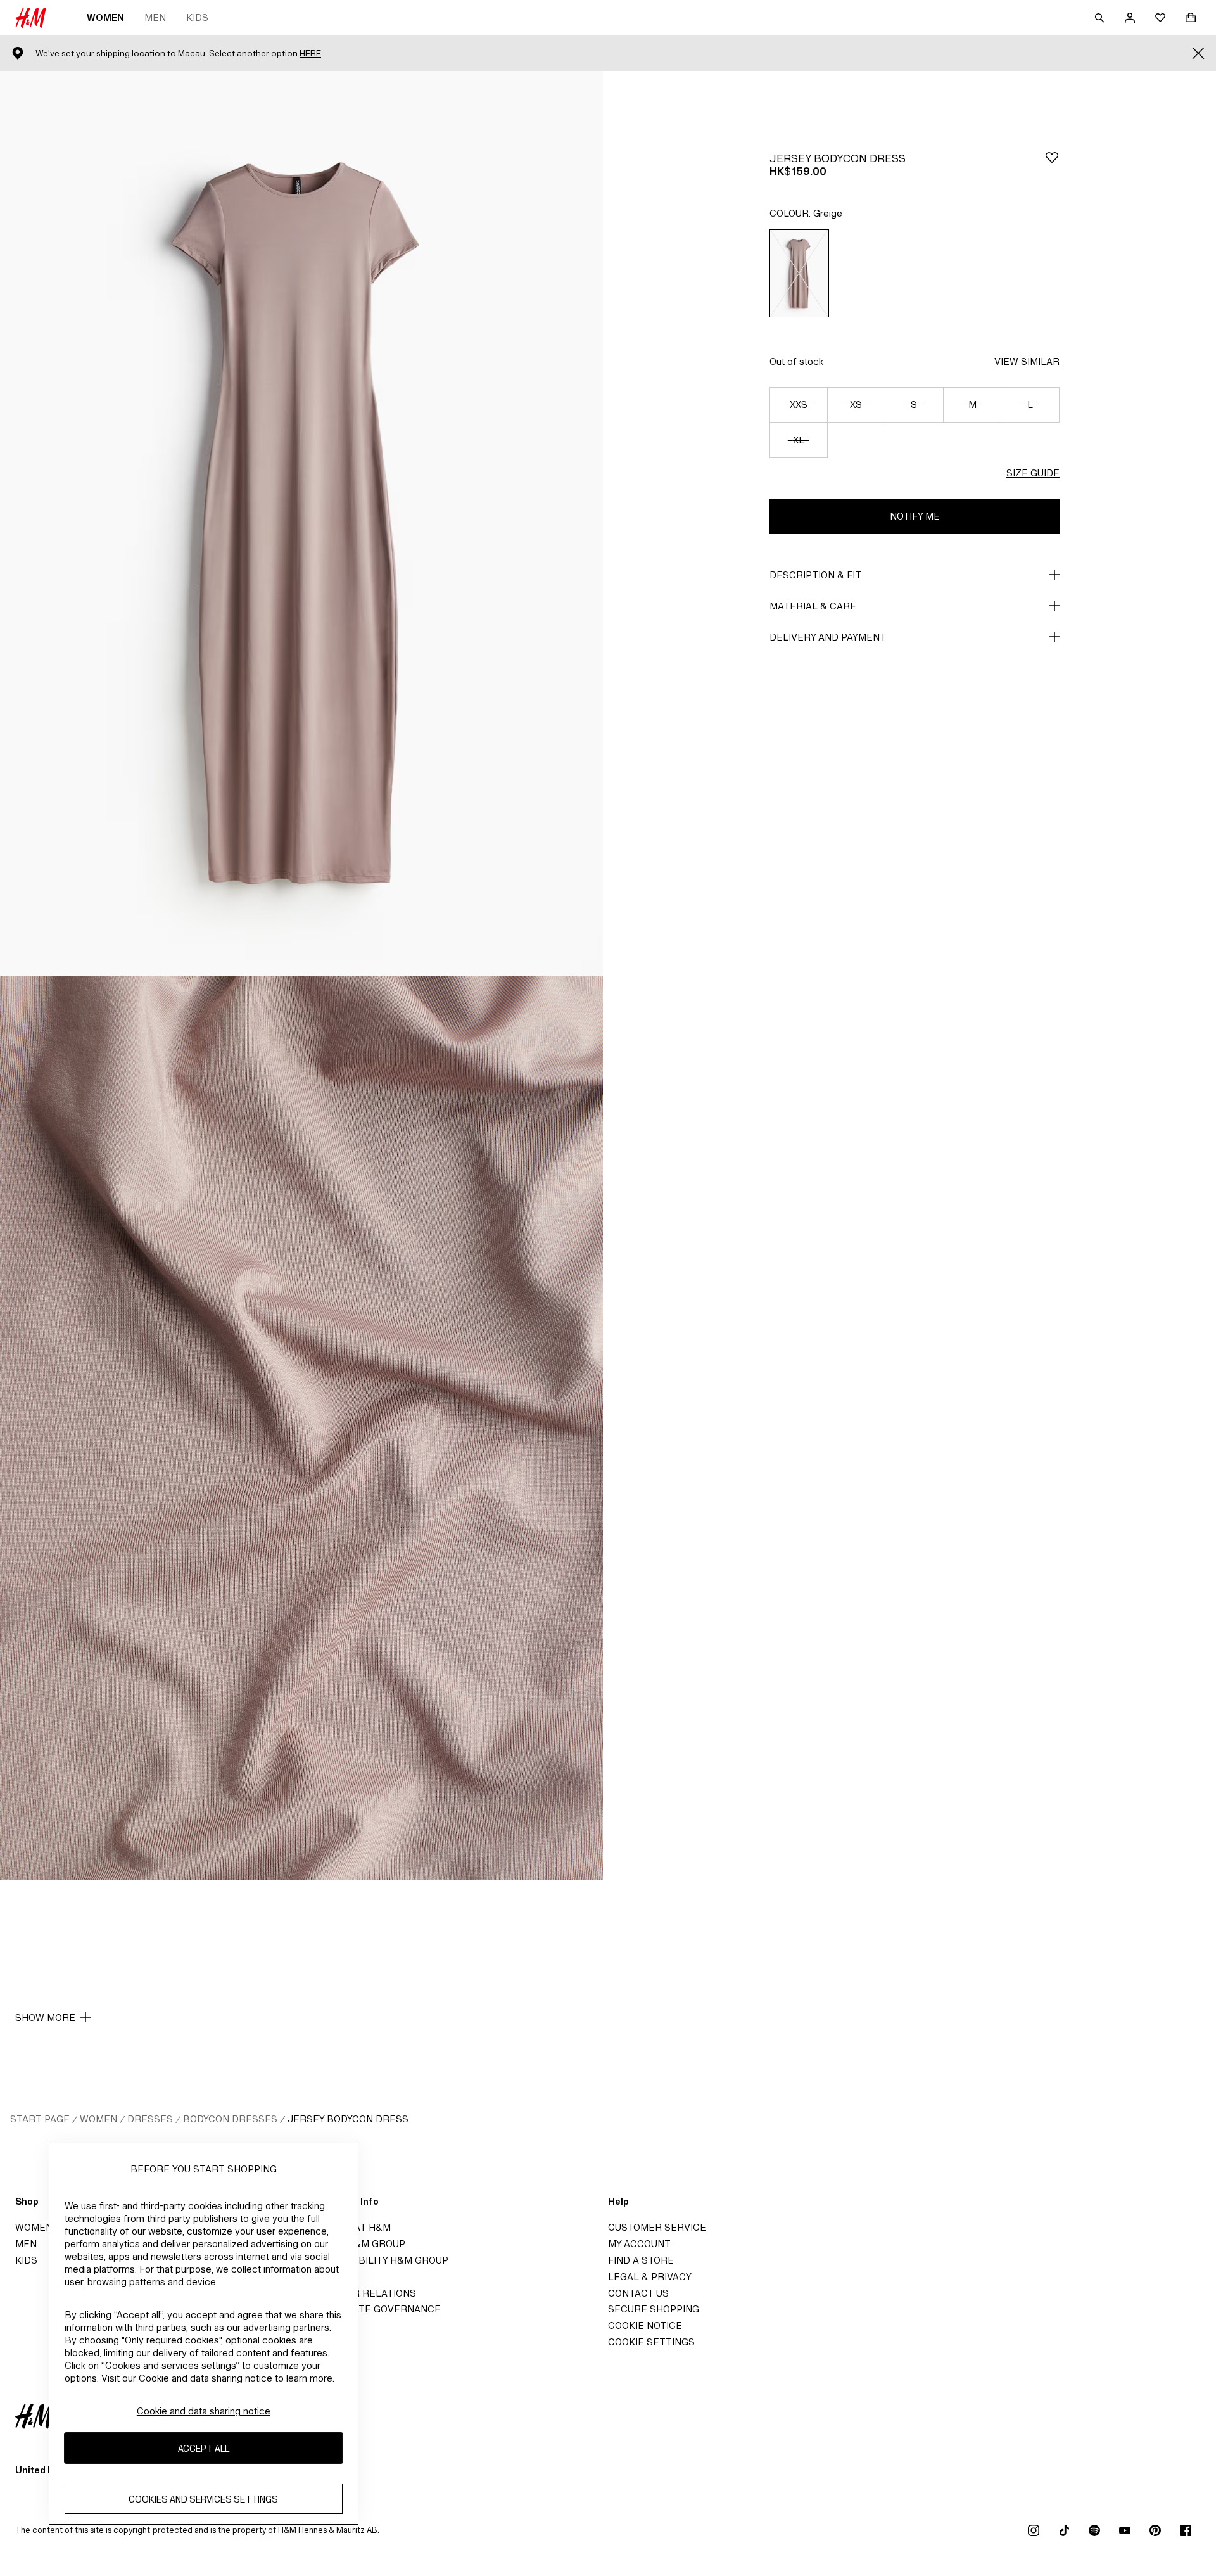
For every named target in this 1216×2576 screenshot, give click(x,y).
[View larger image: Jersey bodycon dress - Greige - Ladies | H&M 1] (301, 523)
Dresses (150, 2119)
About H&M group (358, 2244)
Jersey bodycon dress (348, 2119)
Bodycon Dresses (230, 2119)
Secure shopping (654, 2309)
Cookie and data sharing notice (204, 2411)
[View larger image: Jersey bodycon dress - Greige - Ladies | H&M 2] (301, 1428)
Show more (45, 2018)
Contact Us (638, 2293)
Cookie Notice (645, 2325)
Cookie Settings (651, 2342)
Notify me (915, 516)
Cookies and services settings (203, 2498)
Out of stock (796, 361)
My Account (639, 2244)
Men (155, 17)
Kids (197, 17)
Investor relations (364, 2293)
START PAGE (40, 2119)
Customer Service (657, 2227)
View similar (1027, 361)
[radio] (799, 273)
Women (105, 17)
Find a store (641, 2260)
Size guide (1033, 473)
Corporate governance (376, 2309)
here (310, 54)
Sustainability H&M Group (380, 2260)
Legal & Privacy (650, 2277)
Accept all (204, 2448)
